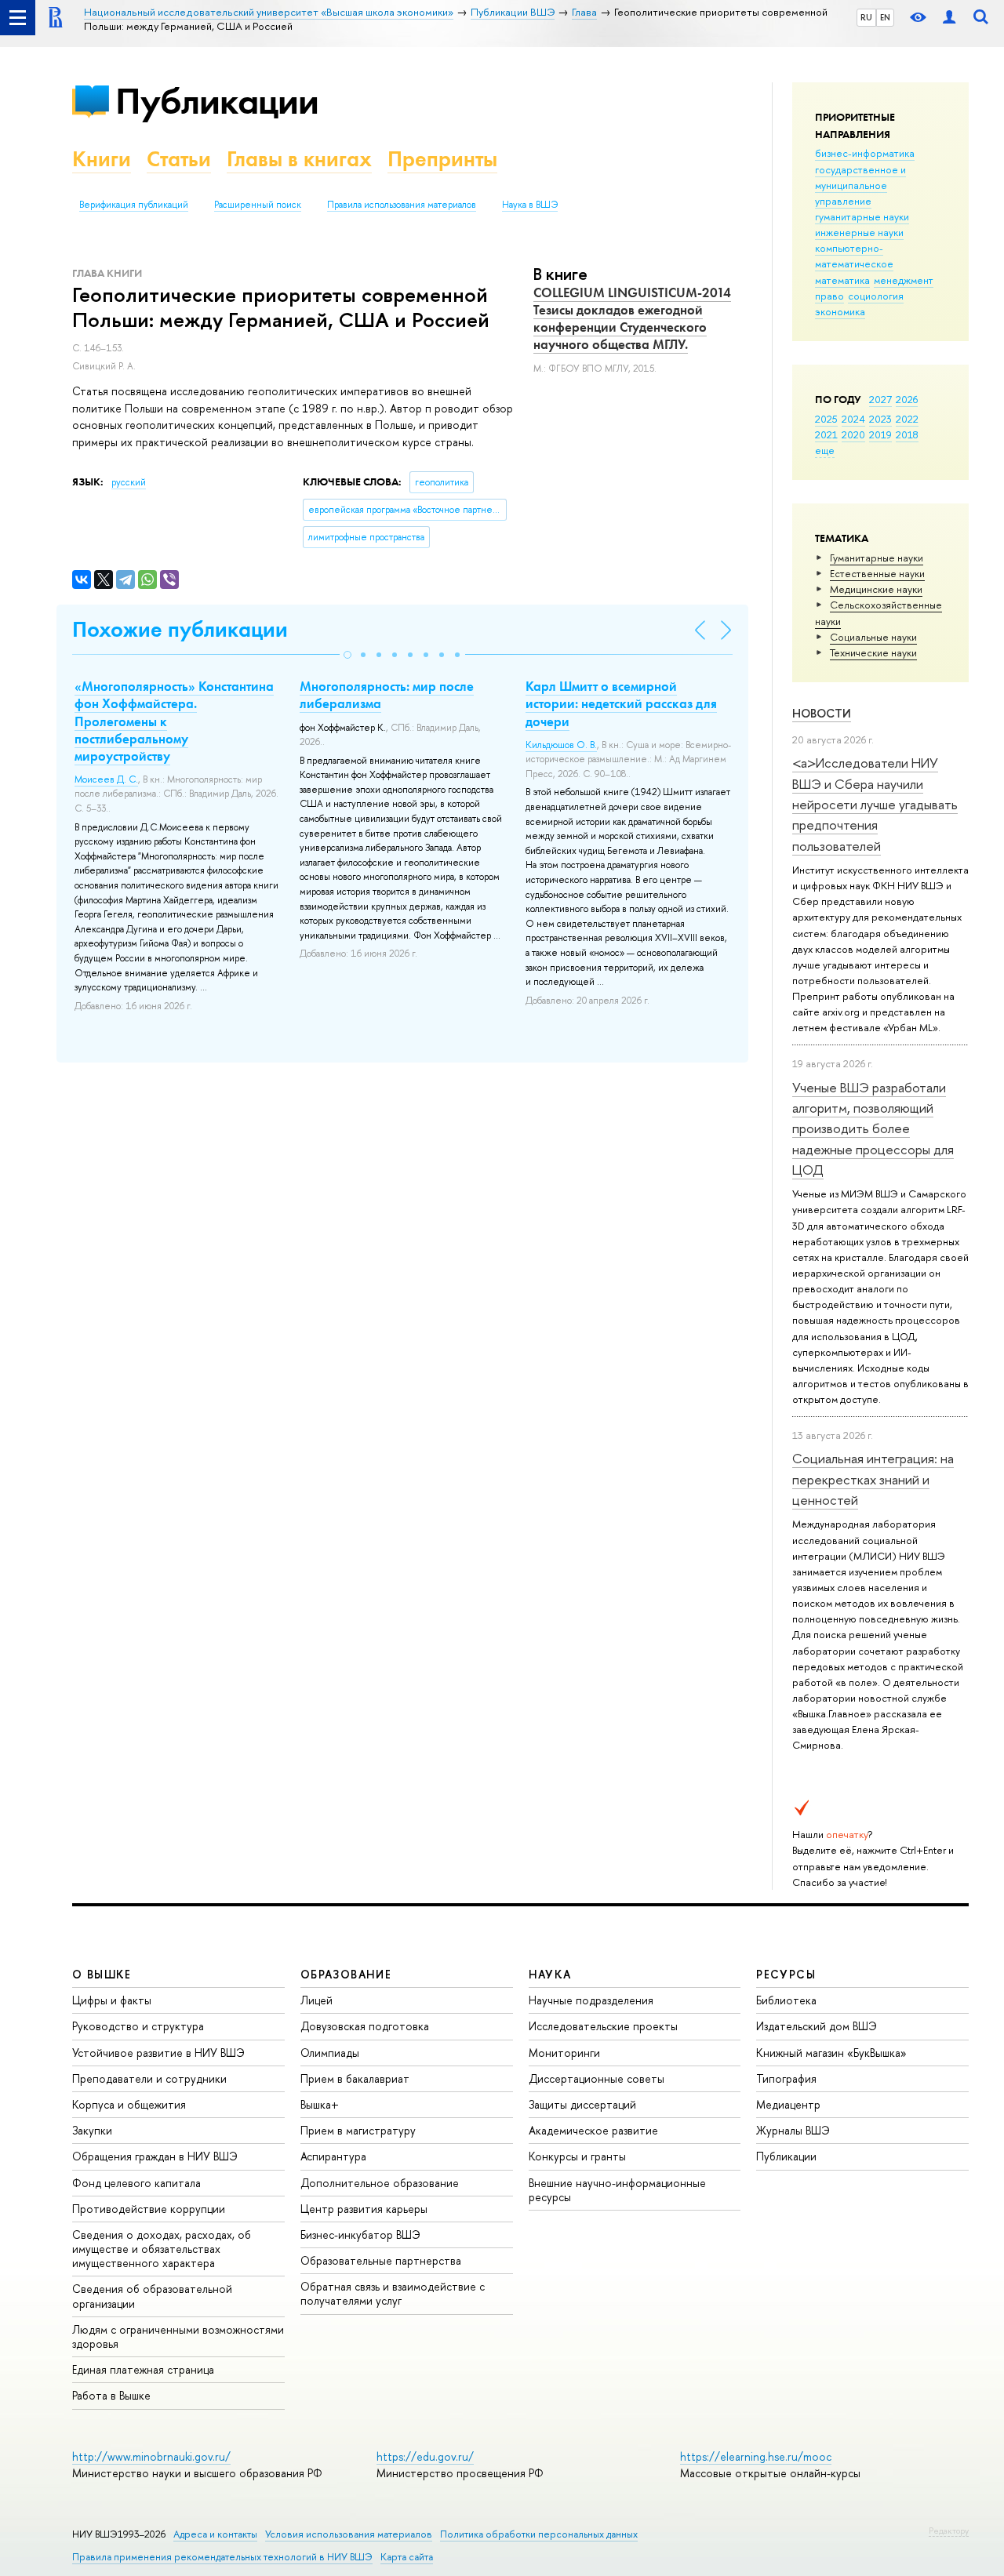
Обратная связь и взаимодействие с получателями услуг (393, 2293)
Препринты (442, 159)
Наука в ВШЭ (530, 205)
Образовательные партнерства (381, 2260)
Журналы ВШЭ (793, 2130)
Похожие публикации (180, 629)
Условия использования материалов (349, 2534)
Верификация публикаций (134, 205)
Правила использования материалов (402, 205)
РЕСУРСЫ (786, 1974)
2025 (826, 419)
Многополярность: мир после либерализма (387, 695)
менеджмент (904, 280)
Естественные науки (877, 573)
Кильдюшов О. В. (561, 745)
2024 (853, 419)
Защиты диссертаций (582, 2104)
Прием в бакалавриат (355, 2078)
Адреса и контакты (215, 2534)
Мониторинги (564, 2053)
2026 (907, 399)
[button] (347, 655)
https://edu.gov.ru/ (425, 2456)
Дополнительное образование (380, 2183)
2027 (880, 399)
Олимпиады (330, 2053)
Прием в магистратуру (358, 2130)
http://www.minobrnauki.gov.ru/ (151, 2456)
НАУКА (550, 1974)
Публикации (217, 101)
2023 (880, 419)
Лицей (316, 2000)
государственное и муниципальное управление (860, 185)
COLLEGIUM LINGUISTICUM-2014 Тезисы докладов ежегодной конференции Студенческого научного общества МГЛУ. (632, 318)
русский (129, 482)
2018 (907, 434)
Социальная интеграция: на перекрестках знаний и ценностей (873, 1479)
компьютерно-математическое (854, 256)
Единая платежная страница (143, 2369)
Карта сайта (407, 2557)
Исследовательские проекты (603, 2026)
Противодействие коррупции (149, 2209)
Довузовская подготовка (365, 2026)
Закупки (92, 2130)
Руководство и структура (138, 2026)
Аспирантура (333, 2156)
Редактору (949, 2531)
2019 (880, 434)
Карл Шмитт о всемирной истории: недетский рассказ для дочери (621, 703)
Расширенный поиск (258, 205)
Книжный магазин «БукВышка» (831, 2053)
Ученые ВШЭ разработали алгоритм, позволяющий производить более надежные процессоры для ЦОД (873, 1128)
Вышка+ (320, 2104)
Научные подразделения (591, 2000)
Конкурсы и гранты (577, 2156)
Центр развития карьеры (364, 2209)
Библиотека (786, 2000)
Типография (786, 2078)
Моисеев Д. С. (106, 779)
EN (885, 17)
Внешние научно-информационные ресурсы (617, 2190)
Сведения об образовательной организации (152, 2296)
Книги (102, 159)
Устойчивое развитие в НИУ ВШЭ (158, 2053)
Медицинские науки (876, 589)
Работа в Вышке (111, 2395)
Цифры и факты (112, 2000)
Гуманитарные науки (877, 558)
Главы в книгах (299, 159)
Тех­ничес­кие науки (873, 652)
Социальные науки (873, 637)
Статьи (179, 159)
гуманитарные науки (862, 216)
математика (842, 280)
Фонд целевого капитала (136, 2183)
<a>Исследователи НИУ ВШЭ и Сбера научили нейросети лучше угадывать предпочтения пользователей (875, 804)
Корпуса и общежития (129, 2104)
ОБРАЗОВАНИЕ (346, 1974)
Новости (822, 713)
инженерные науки (859, 232)
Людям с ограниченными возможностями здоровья (178, 2336)
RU (866, 17)
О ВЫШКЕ (102, 1974)
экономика (840, 311)
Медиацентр (788, 2104)
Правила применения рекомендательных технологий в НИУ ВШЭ (222, 2557)
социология (876, 296)
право (829, 296)
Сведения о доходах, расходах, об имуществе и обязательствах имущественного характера (162, 2249)
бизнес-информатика (865, 153)
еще (825, 450)
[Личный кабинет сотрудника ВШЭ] (949, 18)
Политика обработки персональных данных (539, 2534)
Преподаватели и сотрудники (149, 2078)
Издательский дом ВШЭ (817, 2026)
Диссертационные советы (597, 2078)
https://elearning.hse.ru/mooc (756, 2456)
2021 (826, 434)
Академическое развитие (593, 2130)
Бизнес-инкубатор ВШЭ (360, 2234)
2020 (853, 434)
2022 (907, 419)
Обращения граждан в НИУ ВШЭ (155, 2156)
